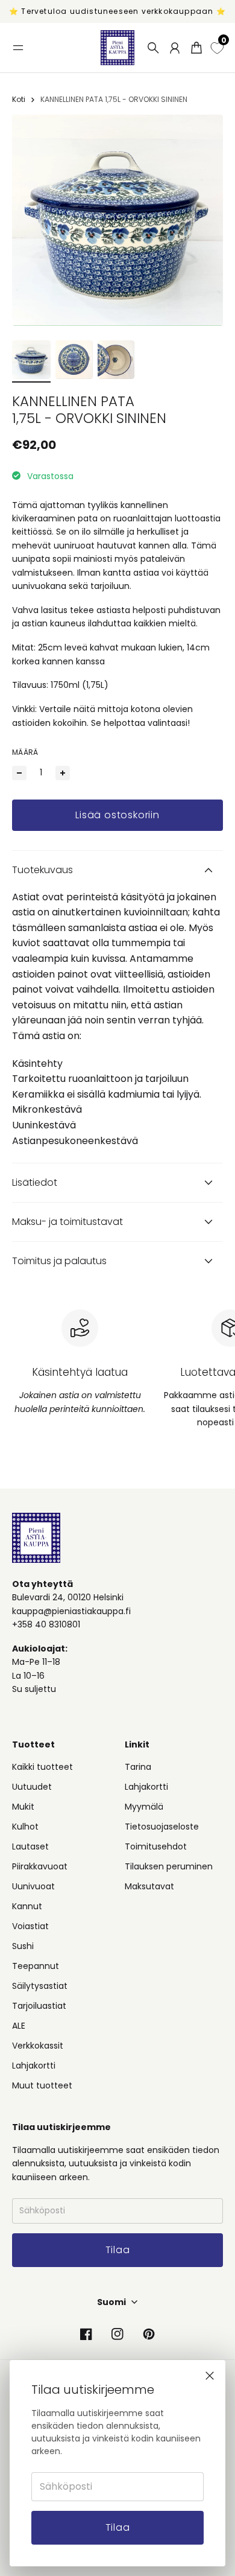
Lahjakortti (34, 2066)
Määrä (25, 752)
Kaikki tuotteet (42, 1767)
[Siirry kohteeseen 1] (31, 360)
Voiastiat (30, 1926)
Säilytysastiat (40, 1986)
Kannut (27, 1906)
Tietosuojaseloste (162, 1827)
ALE (19, 2026)
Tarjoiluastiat (39, 2006)
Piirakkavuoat (40, 1866)
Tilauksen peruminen (169, 1866)
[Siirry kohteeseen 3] (116, 360)
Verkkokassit (38, 2046)
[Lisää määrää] (63, 773)
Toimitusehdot (156, 1846)
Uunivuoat (33, 1886)
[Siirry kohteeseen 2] (74, 360)
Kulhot (25, 1827)
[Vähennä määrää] (19, 773)
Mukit (23, 1807)
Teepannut (36, 1966)
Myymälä (144, 1807)
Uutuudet (32, 1787)
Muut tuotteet (42, 2085)
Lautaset (30, 1846)
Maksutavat (149, 1886)
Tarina (138, 1767)
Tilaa (118, 2527)
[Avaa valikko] (18, 48)
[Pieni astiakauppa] (117, 48)
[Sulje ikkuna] (210, 2376)
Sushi (23, 1946)
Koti (19, 99)
